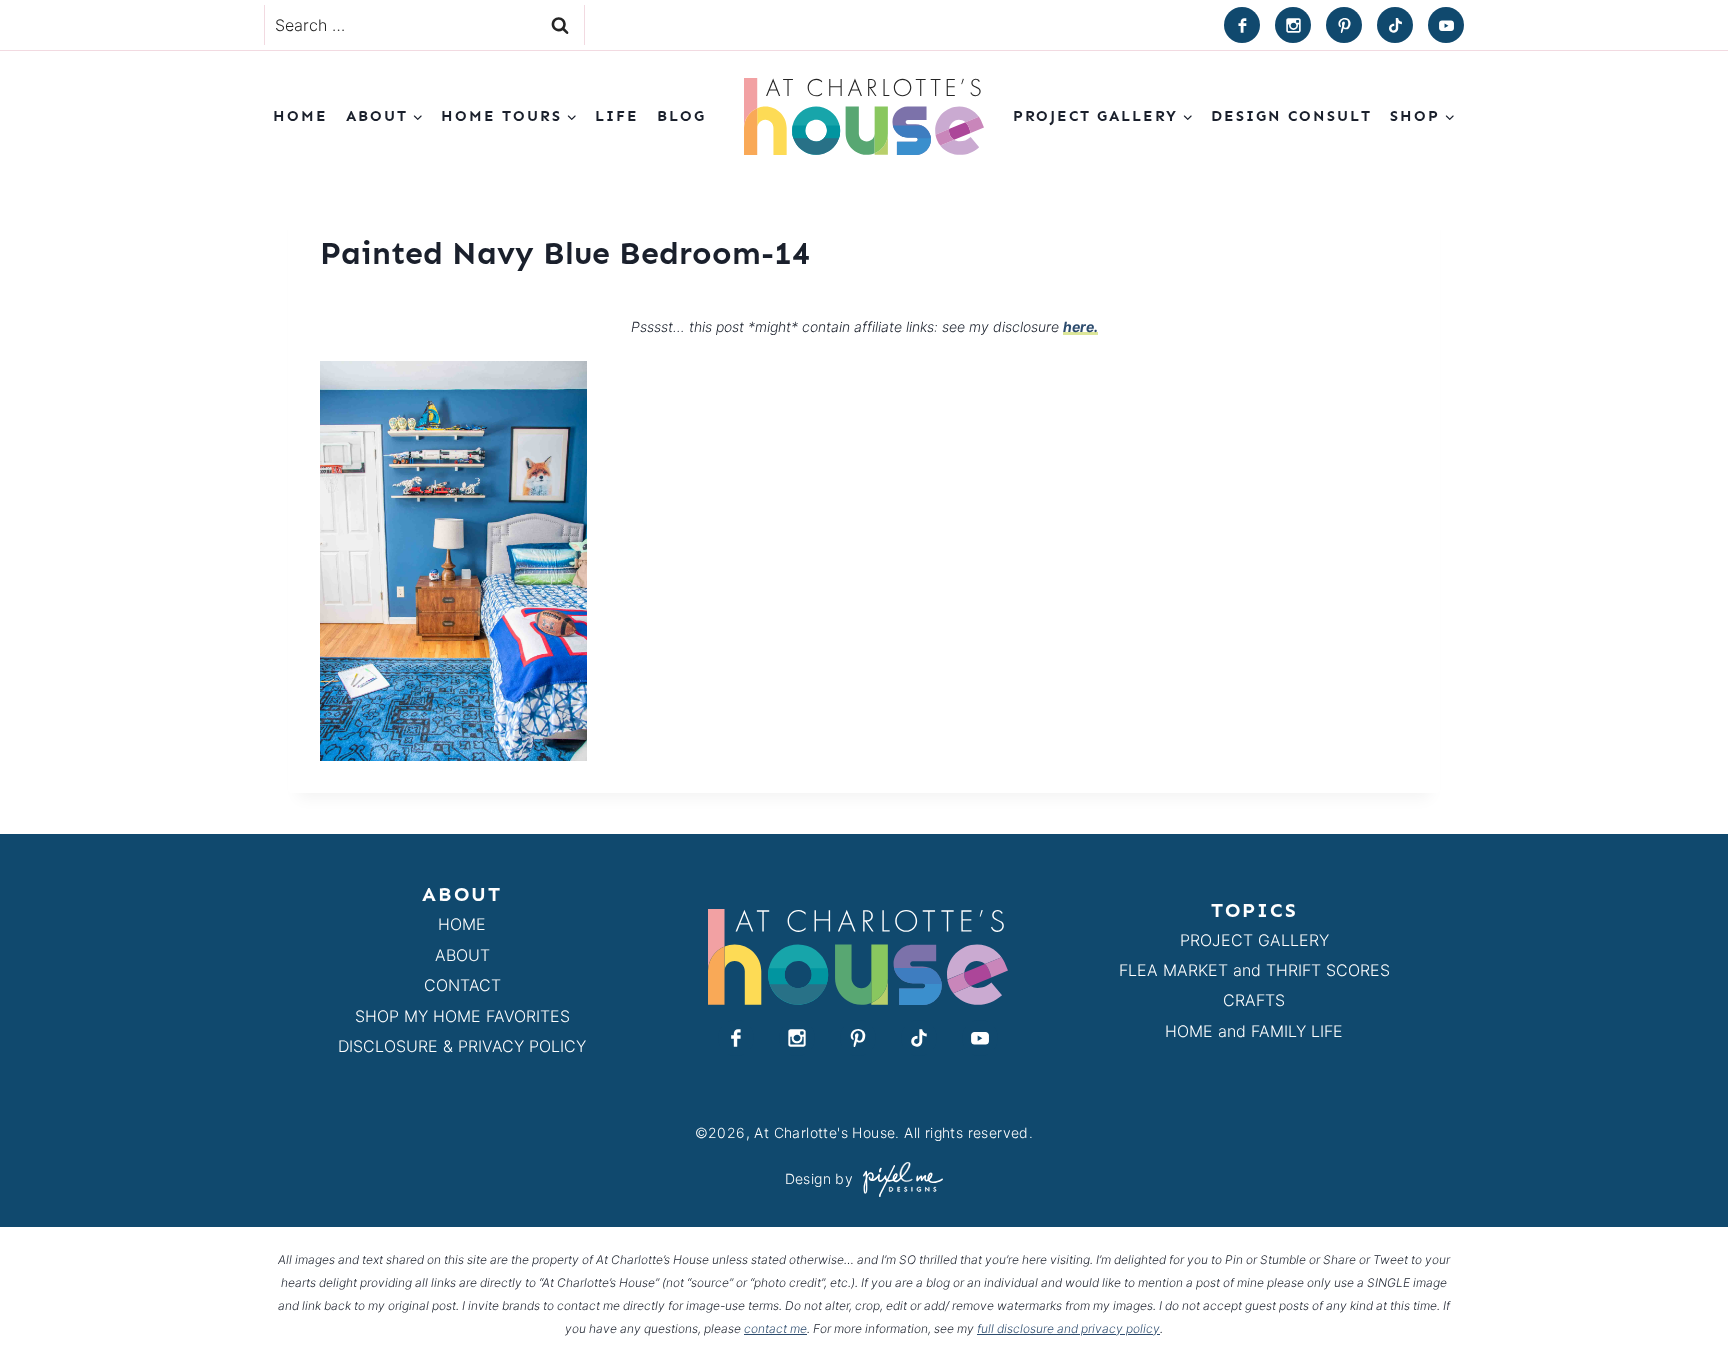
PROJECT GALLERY (1254, 940)
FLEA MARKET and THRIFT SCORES (1254, 970)
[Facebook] (1242, 25)
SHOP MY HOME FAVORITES (462, 1016)
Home (300, 116)
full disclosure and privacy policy (1068, 1328)
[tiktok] (1395, 25)
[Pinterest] (1344, 25)
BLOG (681, 116)
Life (617, 116)
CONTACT (462, 985)
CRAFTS (1254, 1000)
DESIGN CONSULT (1291, 116)
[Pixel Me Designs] (898, 1179)
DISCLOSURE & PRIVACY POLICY (462, 1046)
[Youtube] (1446, 25)
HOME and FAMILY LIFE (1254, 1031)
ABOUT (462, 955)
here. (1080, 326)
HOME (462, 924)
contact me (775, 1328)
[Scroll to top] (1676, 1300)
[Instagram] (1293, 25)
